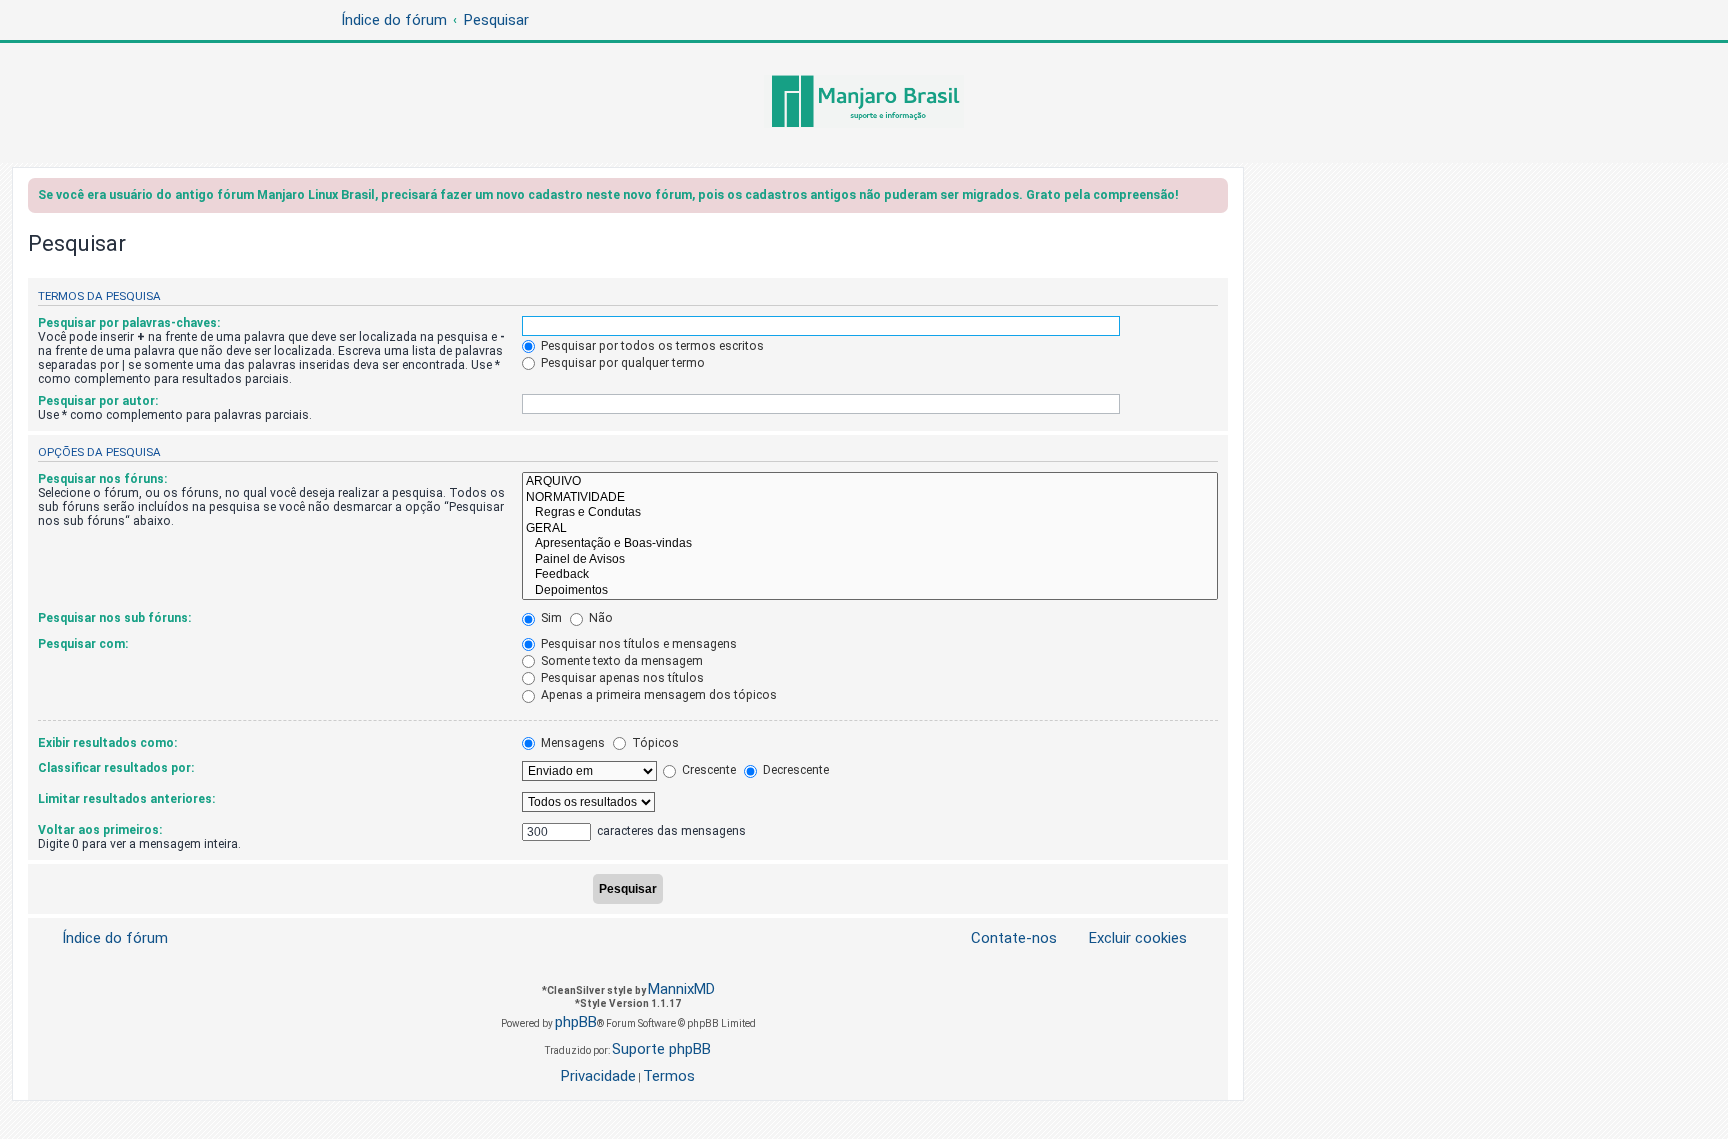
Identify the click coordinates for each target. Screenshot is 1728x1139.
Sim (550, 618)
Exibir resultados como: (107, 743)
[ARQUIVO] (870, 482)
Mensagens (571, 743)
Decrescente (794, 770)
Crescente (707, 770)
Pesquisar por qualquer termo (621, 363)
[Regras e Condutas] (870, 513)
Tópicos (654, 743)
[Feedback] (870, 575)
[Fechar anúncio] (1215, 198)
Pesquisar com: (83, 644)
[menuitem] (1126, 938)
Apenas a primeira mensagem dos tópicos (657, 695)
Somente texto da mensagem (620, 661)
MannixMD (681, 989)
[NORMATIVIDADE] (870, 498)
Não (599, 618)
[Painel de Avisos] (870, 560)
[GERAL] (870, 529)
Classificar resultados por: (116, 768)
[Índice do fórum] (864, 103)
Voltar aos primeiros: (100, 830)
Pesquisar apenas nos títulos (621, 678)
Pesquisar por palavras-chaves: (129, 323)
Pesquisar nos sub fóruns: (114, 618)
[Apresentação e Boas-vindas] (870, 544)
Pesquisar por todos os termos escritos (651, 346)
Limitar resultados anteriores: (126, 799)
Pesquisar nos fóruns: (102, 479)
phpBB (576, 1022)
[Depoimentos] (870, 591)
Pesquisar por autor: (98, 401)
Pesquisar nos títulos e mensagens (637, 644)
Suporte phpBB (661, 1049)
